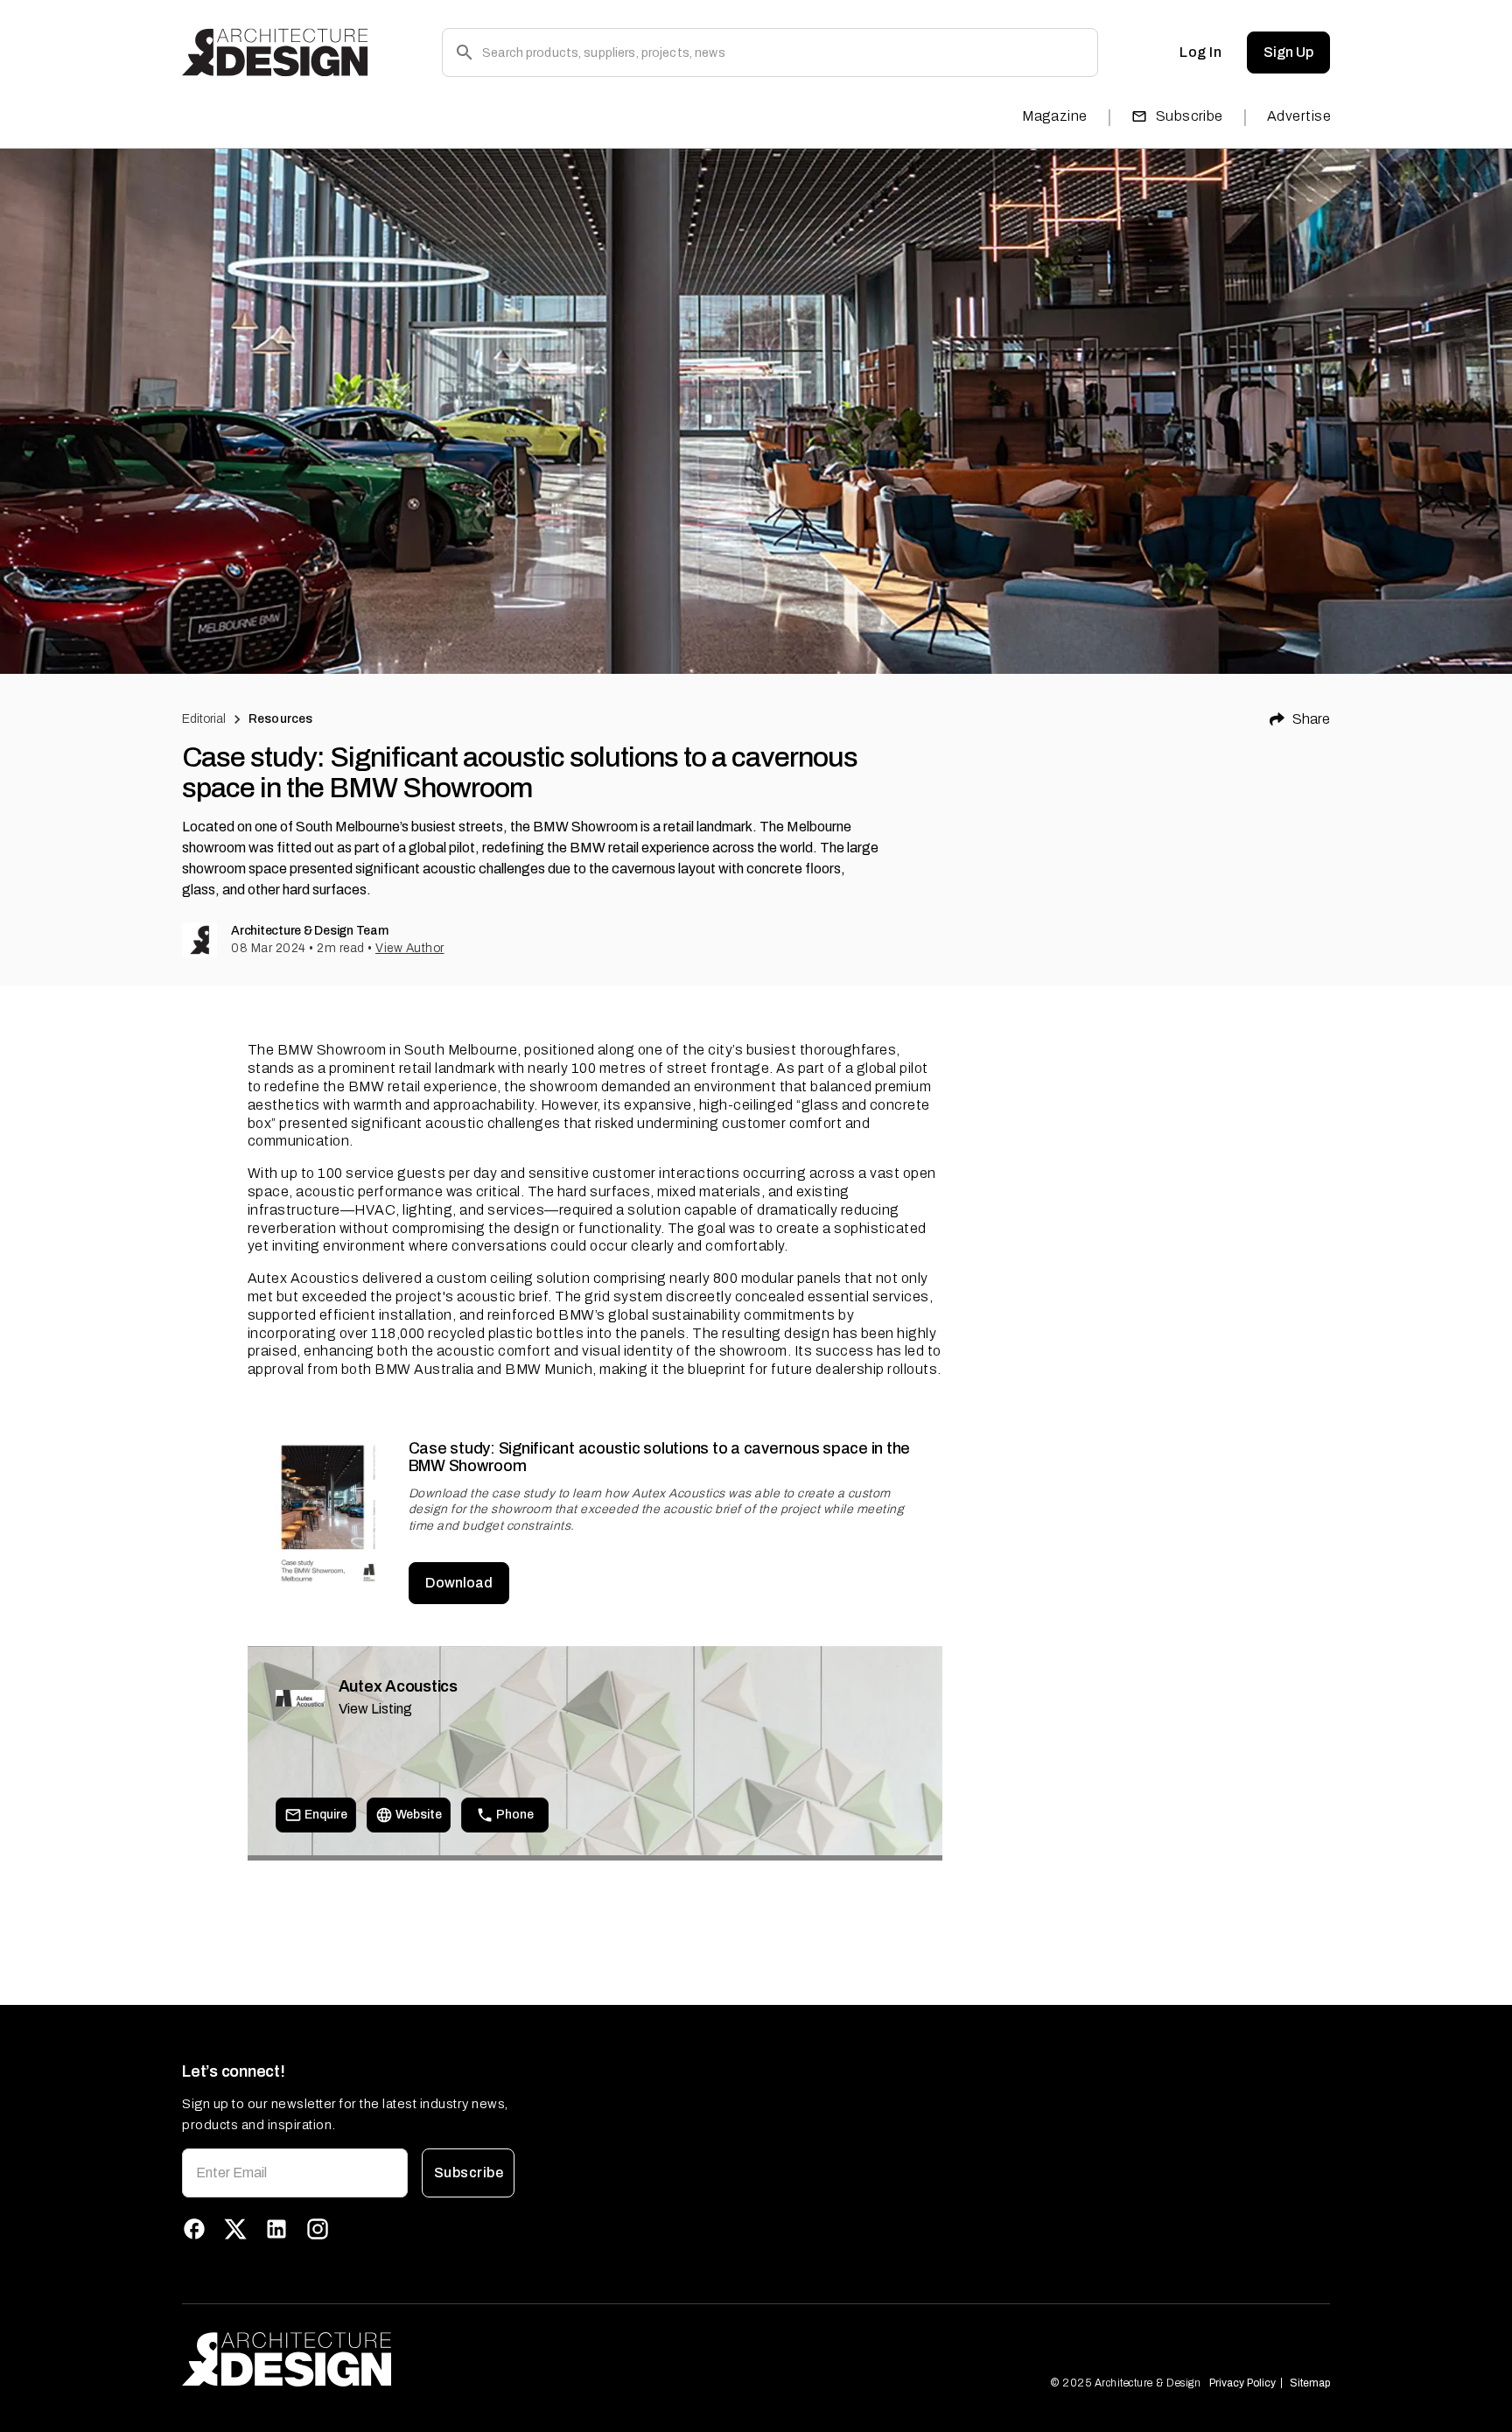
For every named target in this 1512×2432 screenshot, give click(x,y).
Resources (280, 719)
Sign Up (1288, 52)
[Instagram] (318, 2229)
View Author (410, 948)
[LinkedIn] (276, 2229)
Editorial (204, 719)
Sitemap (1310, 2383)
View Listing (375, 1709)
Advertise (1299, 116)
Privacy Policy (1242, 2383)
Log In (1200, 52)
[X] (235, 2229)
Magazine (1055, 116)
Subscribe (1190, 116)
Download (459, 1583)
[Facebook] (194, 2229)
